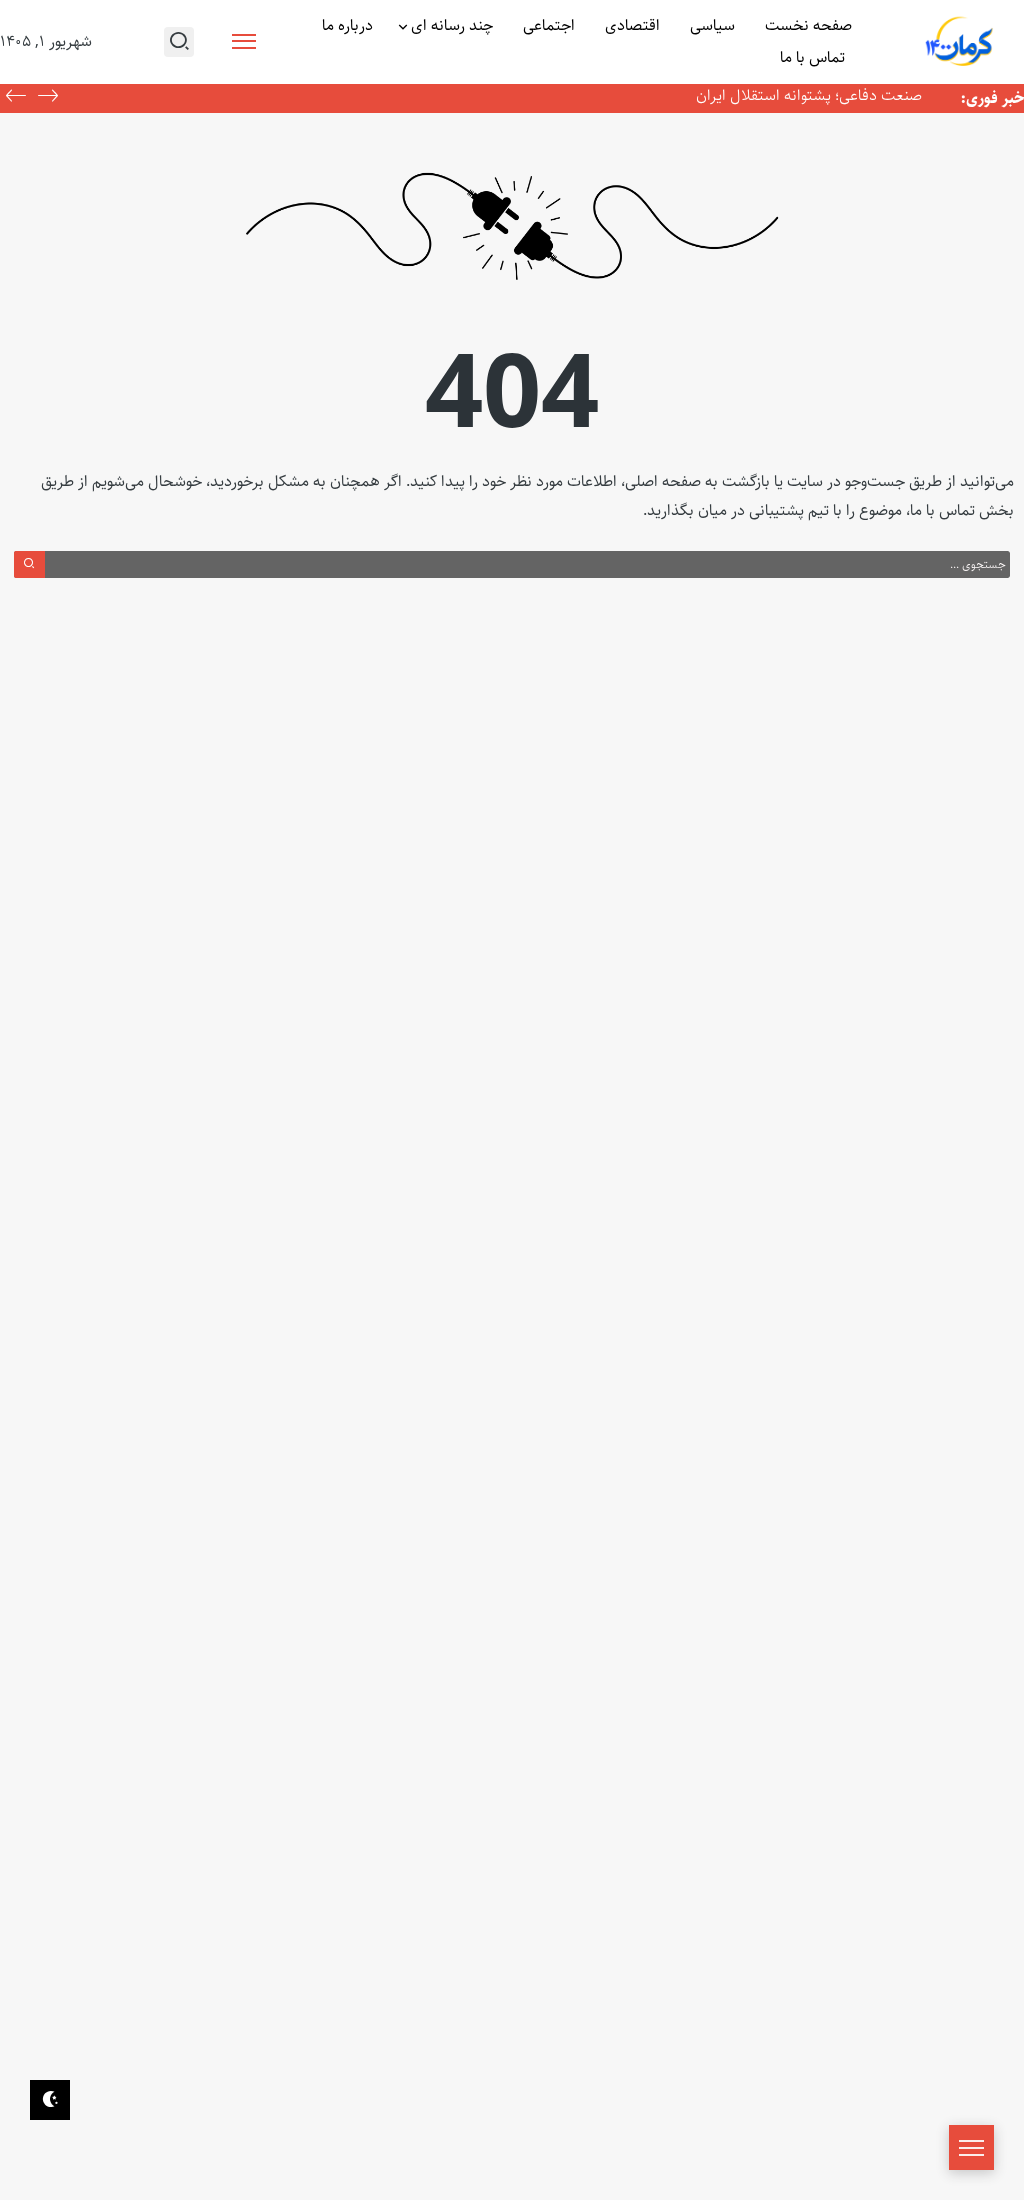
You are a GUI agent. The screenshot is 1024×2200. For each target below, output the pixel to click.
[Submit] (29, 564)
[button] (16, 98)
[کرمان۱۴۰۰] (960, 42)
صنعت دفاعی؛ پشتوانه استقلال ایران (809, 95)
